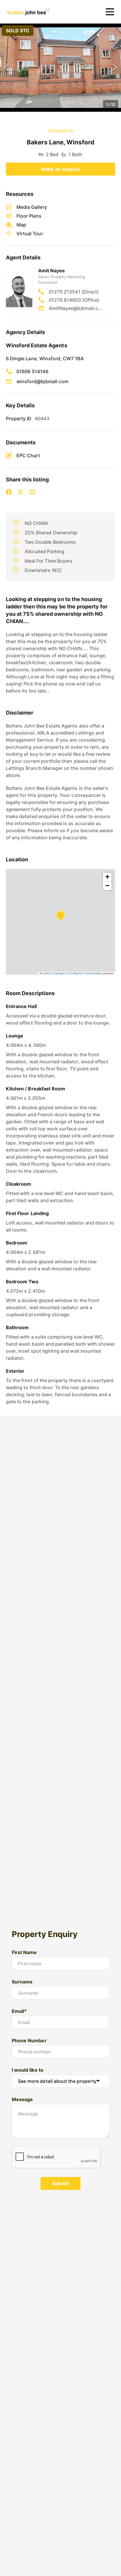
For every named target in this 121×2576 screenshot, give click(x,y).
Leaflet (46, 973)
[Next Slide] (115, 68)
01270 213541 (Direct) (74, 292)
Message (22, 2099)
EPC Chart (28, 456)
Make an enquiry (60, 169)
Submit (60, 2183)
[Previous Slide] (6, 68)
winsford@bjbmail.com (42, 381)
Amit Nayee (52, 271)
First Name (24, 1952)
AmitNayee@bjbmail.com (76, 308)
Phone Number (29, 2041)
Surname (22, 1982)
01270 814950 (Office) (74, 300)
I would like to (28, 2070)
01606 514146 (32, 371)
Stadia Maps (59, 973)
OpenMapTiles (76, 973)
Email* (19, 2011)
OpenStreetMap (94, 973)
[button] (60, 68)
